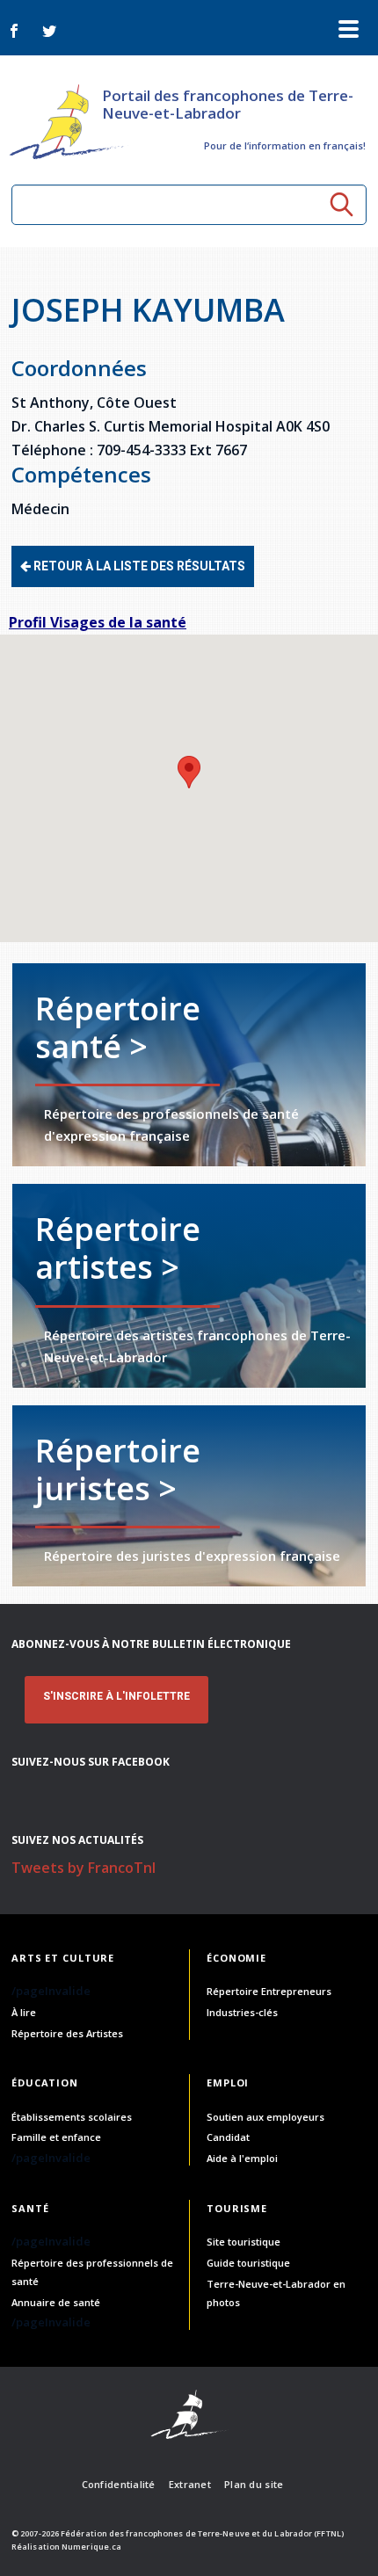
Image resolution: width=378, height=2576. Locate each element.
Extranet (190, 2484)
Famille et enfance (56, 2137)
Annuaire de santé (56, 2302)
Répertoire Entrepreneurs (269, 1991)
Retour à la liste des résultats (138, 566)
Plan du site (254, 2484)
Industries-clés (242, 2012)
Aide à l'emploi (242, 2158)
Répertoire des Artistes (67, 2033)
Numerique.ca (91, 2547)
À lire (24, 2012)
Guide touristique (248, 2263)
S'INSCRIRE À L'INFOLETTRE (116, 1696)
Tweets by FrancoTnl (84, 1868)
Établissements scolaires (72, 2117)
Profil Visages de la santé (98, 622)
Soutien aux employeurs (265, 2117)
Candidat (228, 2137)
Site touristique (244, 2242)
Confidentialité (119, 2484)
